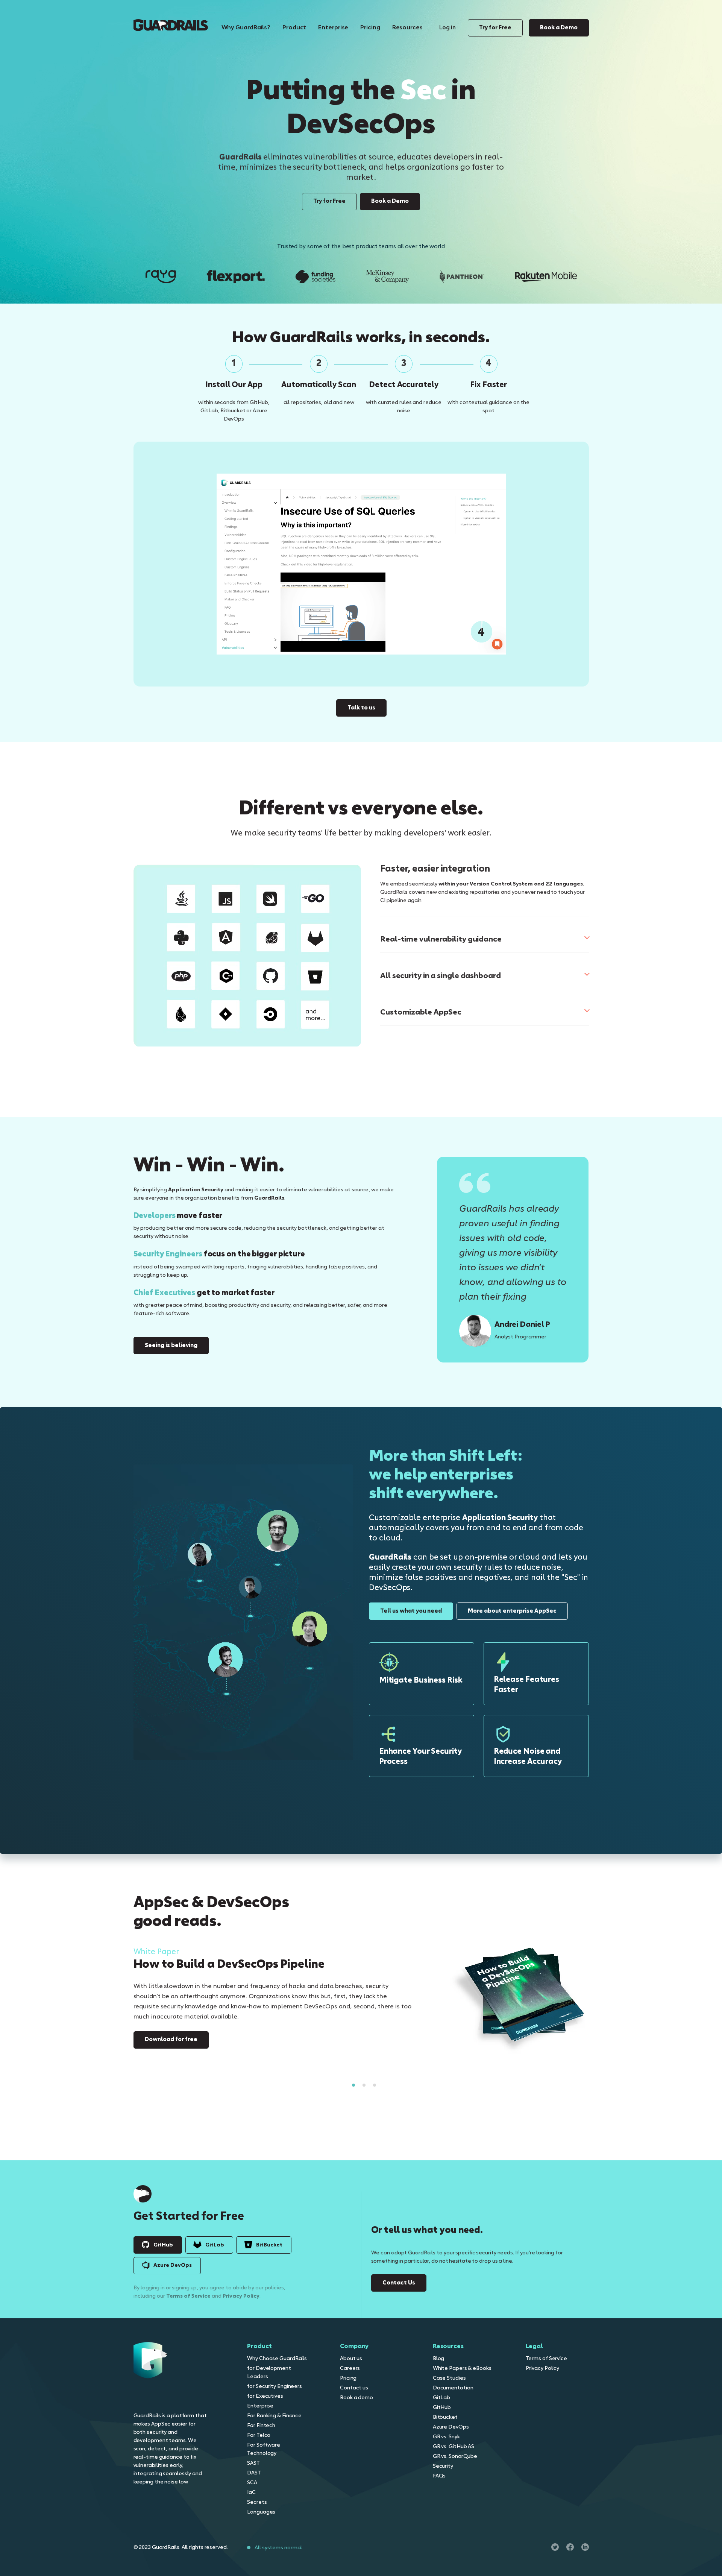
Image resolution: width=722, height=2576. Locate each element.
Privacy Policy (241, 2296)
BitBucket (269, 2245)
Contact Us (399, 2283)
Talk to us (361, 708)
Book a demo (356, 2398)
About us (351, 2359)
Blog (439, 2359)
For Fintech (261, 2426)
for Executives (265, 2396)
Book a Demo (559, 28)
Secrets (257, 2502)
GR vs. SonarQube (455, 2456)
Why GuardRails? (246, 28)
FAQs (439, 2476)
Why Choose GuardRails (277, 2359)
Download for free (171, 2040)
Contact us (354, 2388)
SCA (252, 2483)
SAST (253, 2463)
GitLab (214, 2245)
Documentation (453, 2388)
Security (443, 2466)
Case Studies (449, 2378)
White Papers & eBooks (462, 2368)
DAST (254, 2473)
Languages (261, 2512)
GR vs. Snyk (446, 2437)
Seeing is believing (171, 1346)
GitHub (163, 2245)
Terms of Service (188, 2296)
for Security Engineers (275, 2386)
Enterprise (333, 28)
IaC (251, 2492)
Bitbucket (445, 2417)
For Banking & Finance (274, 2416)
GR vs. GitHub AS (454, 2447)
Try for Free (495, 28)
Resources (407, 28)
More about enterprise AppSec (512, 1611)
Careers (350, 2368)
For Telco (259, 2435)
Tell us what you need (411, 1611)
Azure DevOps (173, 2265)
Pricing (370, 28)
